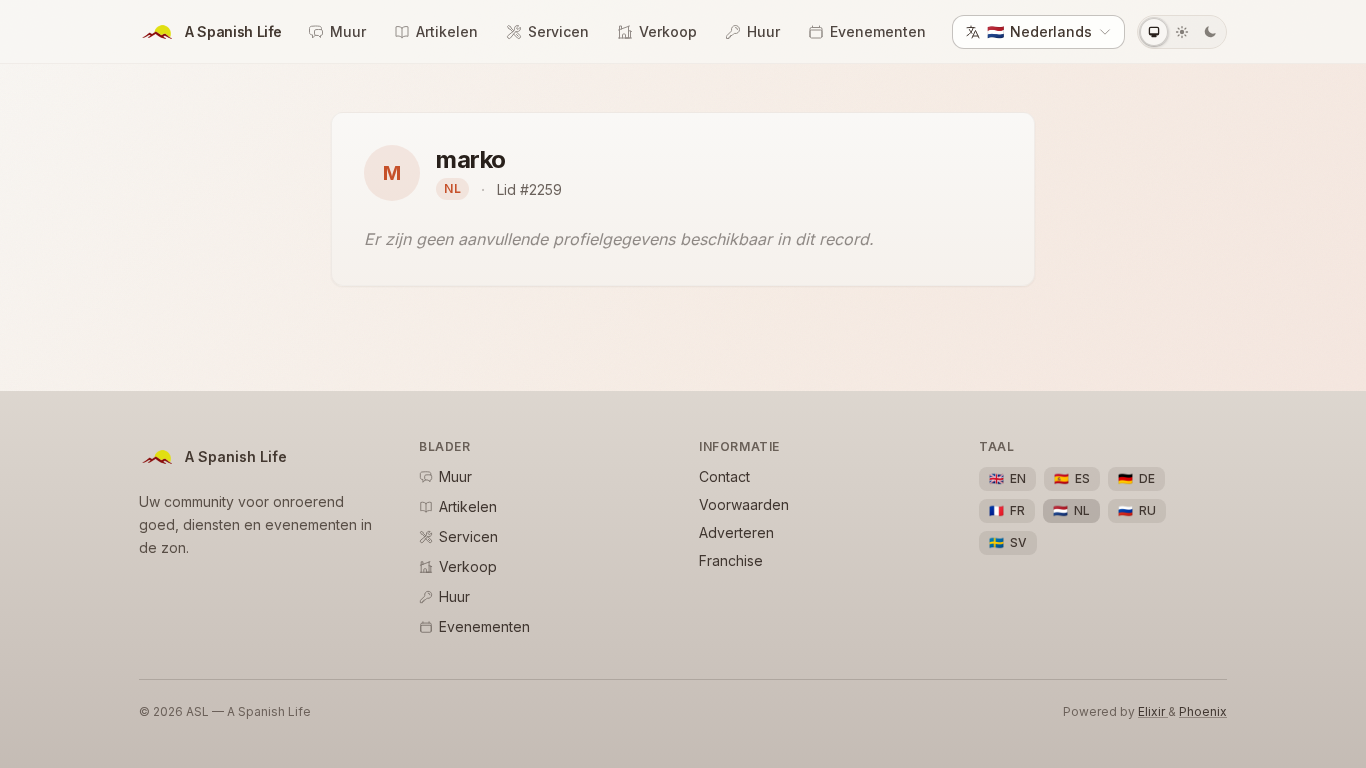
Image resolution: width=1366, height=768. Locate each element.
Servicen (558, 31)
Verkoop (668, 31)
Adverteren (736, 532)
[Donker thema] (1210, 32)
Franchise (731, 560)
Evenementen (878, 31)
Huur (763, 31)
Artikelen (447, 31)
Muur (348, 31)
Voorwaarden (744, 504)
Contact (724, 476)
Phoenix (1203, 711)
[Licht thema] (1182, 32)
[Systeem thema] (1154, 32)
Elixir (1153, 711)
